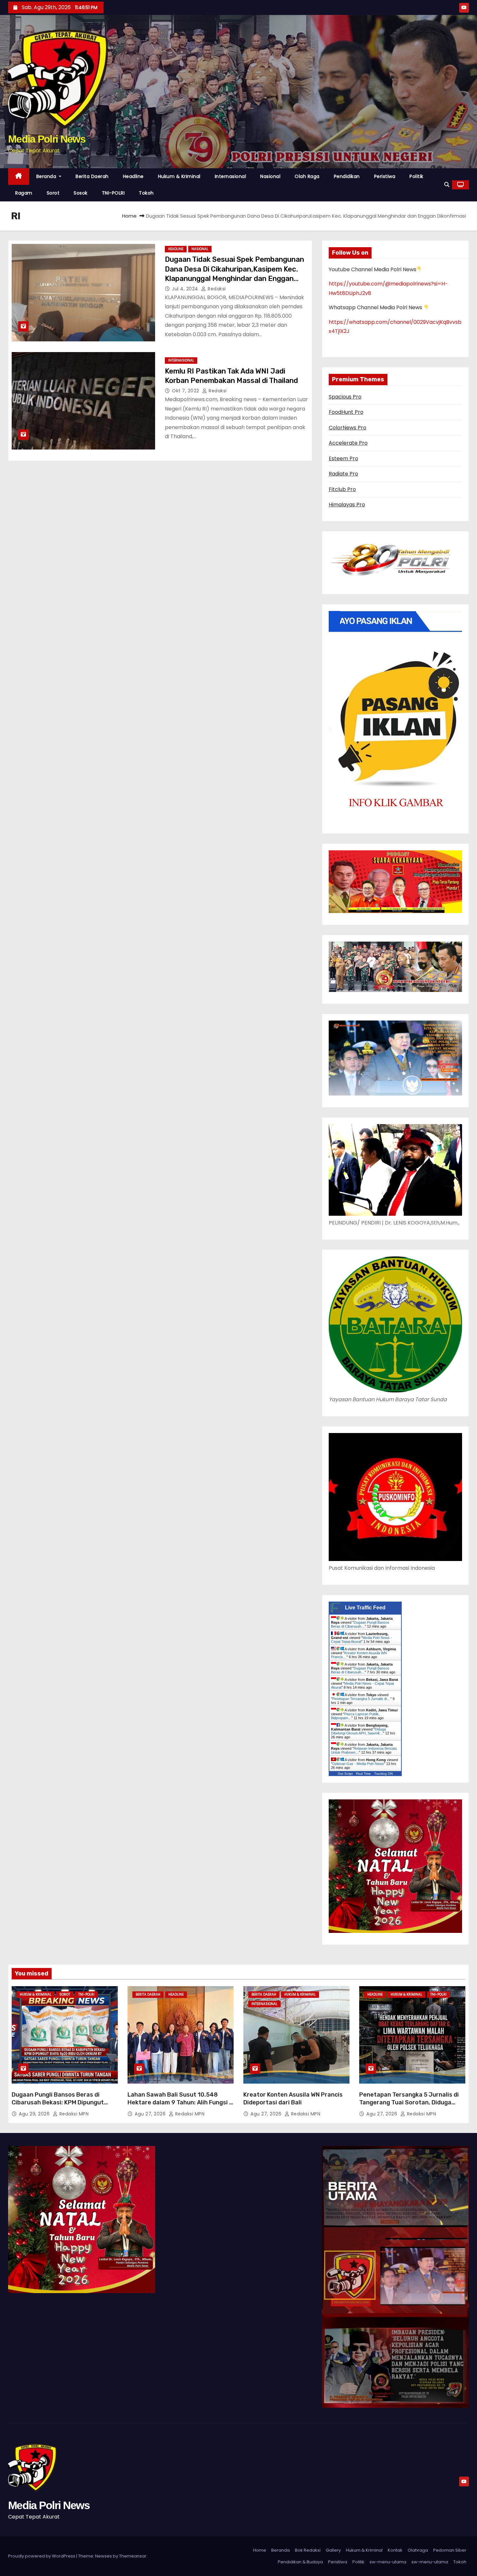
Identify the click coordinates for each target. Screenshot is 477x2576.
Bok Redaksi (308, 2550)
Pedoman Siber (450, 2550)
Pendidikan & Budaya (300, 2562)
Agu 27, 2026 (151, 2114)
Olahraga (418, 2550)
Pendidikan (347, 176)
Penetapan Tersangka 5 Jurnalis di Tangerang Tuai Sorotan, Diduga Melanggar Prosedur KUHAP (409, 2102)
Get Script (345, 1774)
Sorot (53, 193)
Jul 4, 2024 (186, 289)
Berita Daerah (92, 176)
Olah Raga (307, 176)
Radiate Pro (343, 474)
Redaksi (216, 289)
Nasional (270, 176)
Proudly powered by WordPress (42, 2556)
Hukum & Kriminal (179, 176)
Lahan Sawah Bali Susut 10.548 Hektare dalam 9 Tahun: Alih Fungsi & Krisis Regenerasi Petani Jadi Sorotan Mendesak (180, 2106)
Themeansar (133, 2556)
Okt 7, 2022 (186, 391)
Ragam (24, 193)
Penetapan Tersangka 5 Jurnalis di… (361, 1699)
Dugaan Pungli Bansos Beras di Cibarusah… (360, 1624)
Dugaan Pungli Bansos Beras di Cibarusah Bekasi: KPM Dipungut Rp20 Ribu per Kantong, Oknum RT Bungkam (60, 2106)
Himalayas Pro (347, 505)
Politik (416, 176)
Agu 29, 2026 (35, 2114)
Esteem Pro (343, 458)
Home (129, 216)
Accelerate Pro (348, 443)
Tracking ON (383, 1774)
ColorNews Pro (348, 428)
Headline (133, 176)
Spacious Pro (345, 397)
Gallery (333, 2550)
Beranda (47, 176)
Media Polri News (47, 139)
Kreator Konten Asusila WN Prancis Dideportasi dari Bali (293, 2099)
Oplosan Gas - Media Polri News (358, 1764)
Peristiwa (385, 176)
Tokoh (146, 193)
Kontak (395, 2550)
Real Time (363, 1774)
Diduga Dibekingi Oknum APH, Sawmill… (358, 1731)
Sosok (81, 193)
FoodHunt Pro (346, 412)
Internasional (231, 176)
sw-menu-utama (388, 2562)
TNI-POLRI (113, 193)
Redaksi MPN (73, 2114)
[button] (447, 185)
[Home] (19, 177)
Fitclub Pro (342, 489)
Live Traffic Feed (365, 1608)
